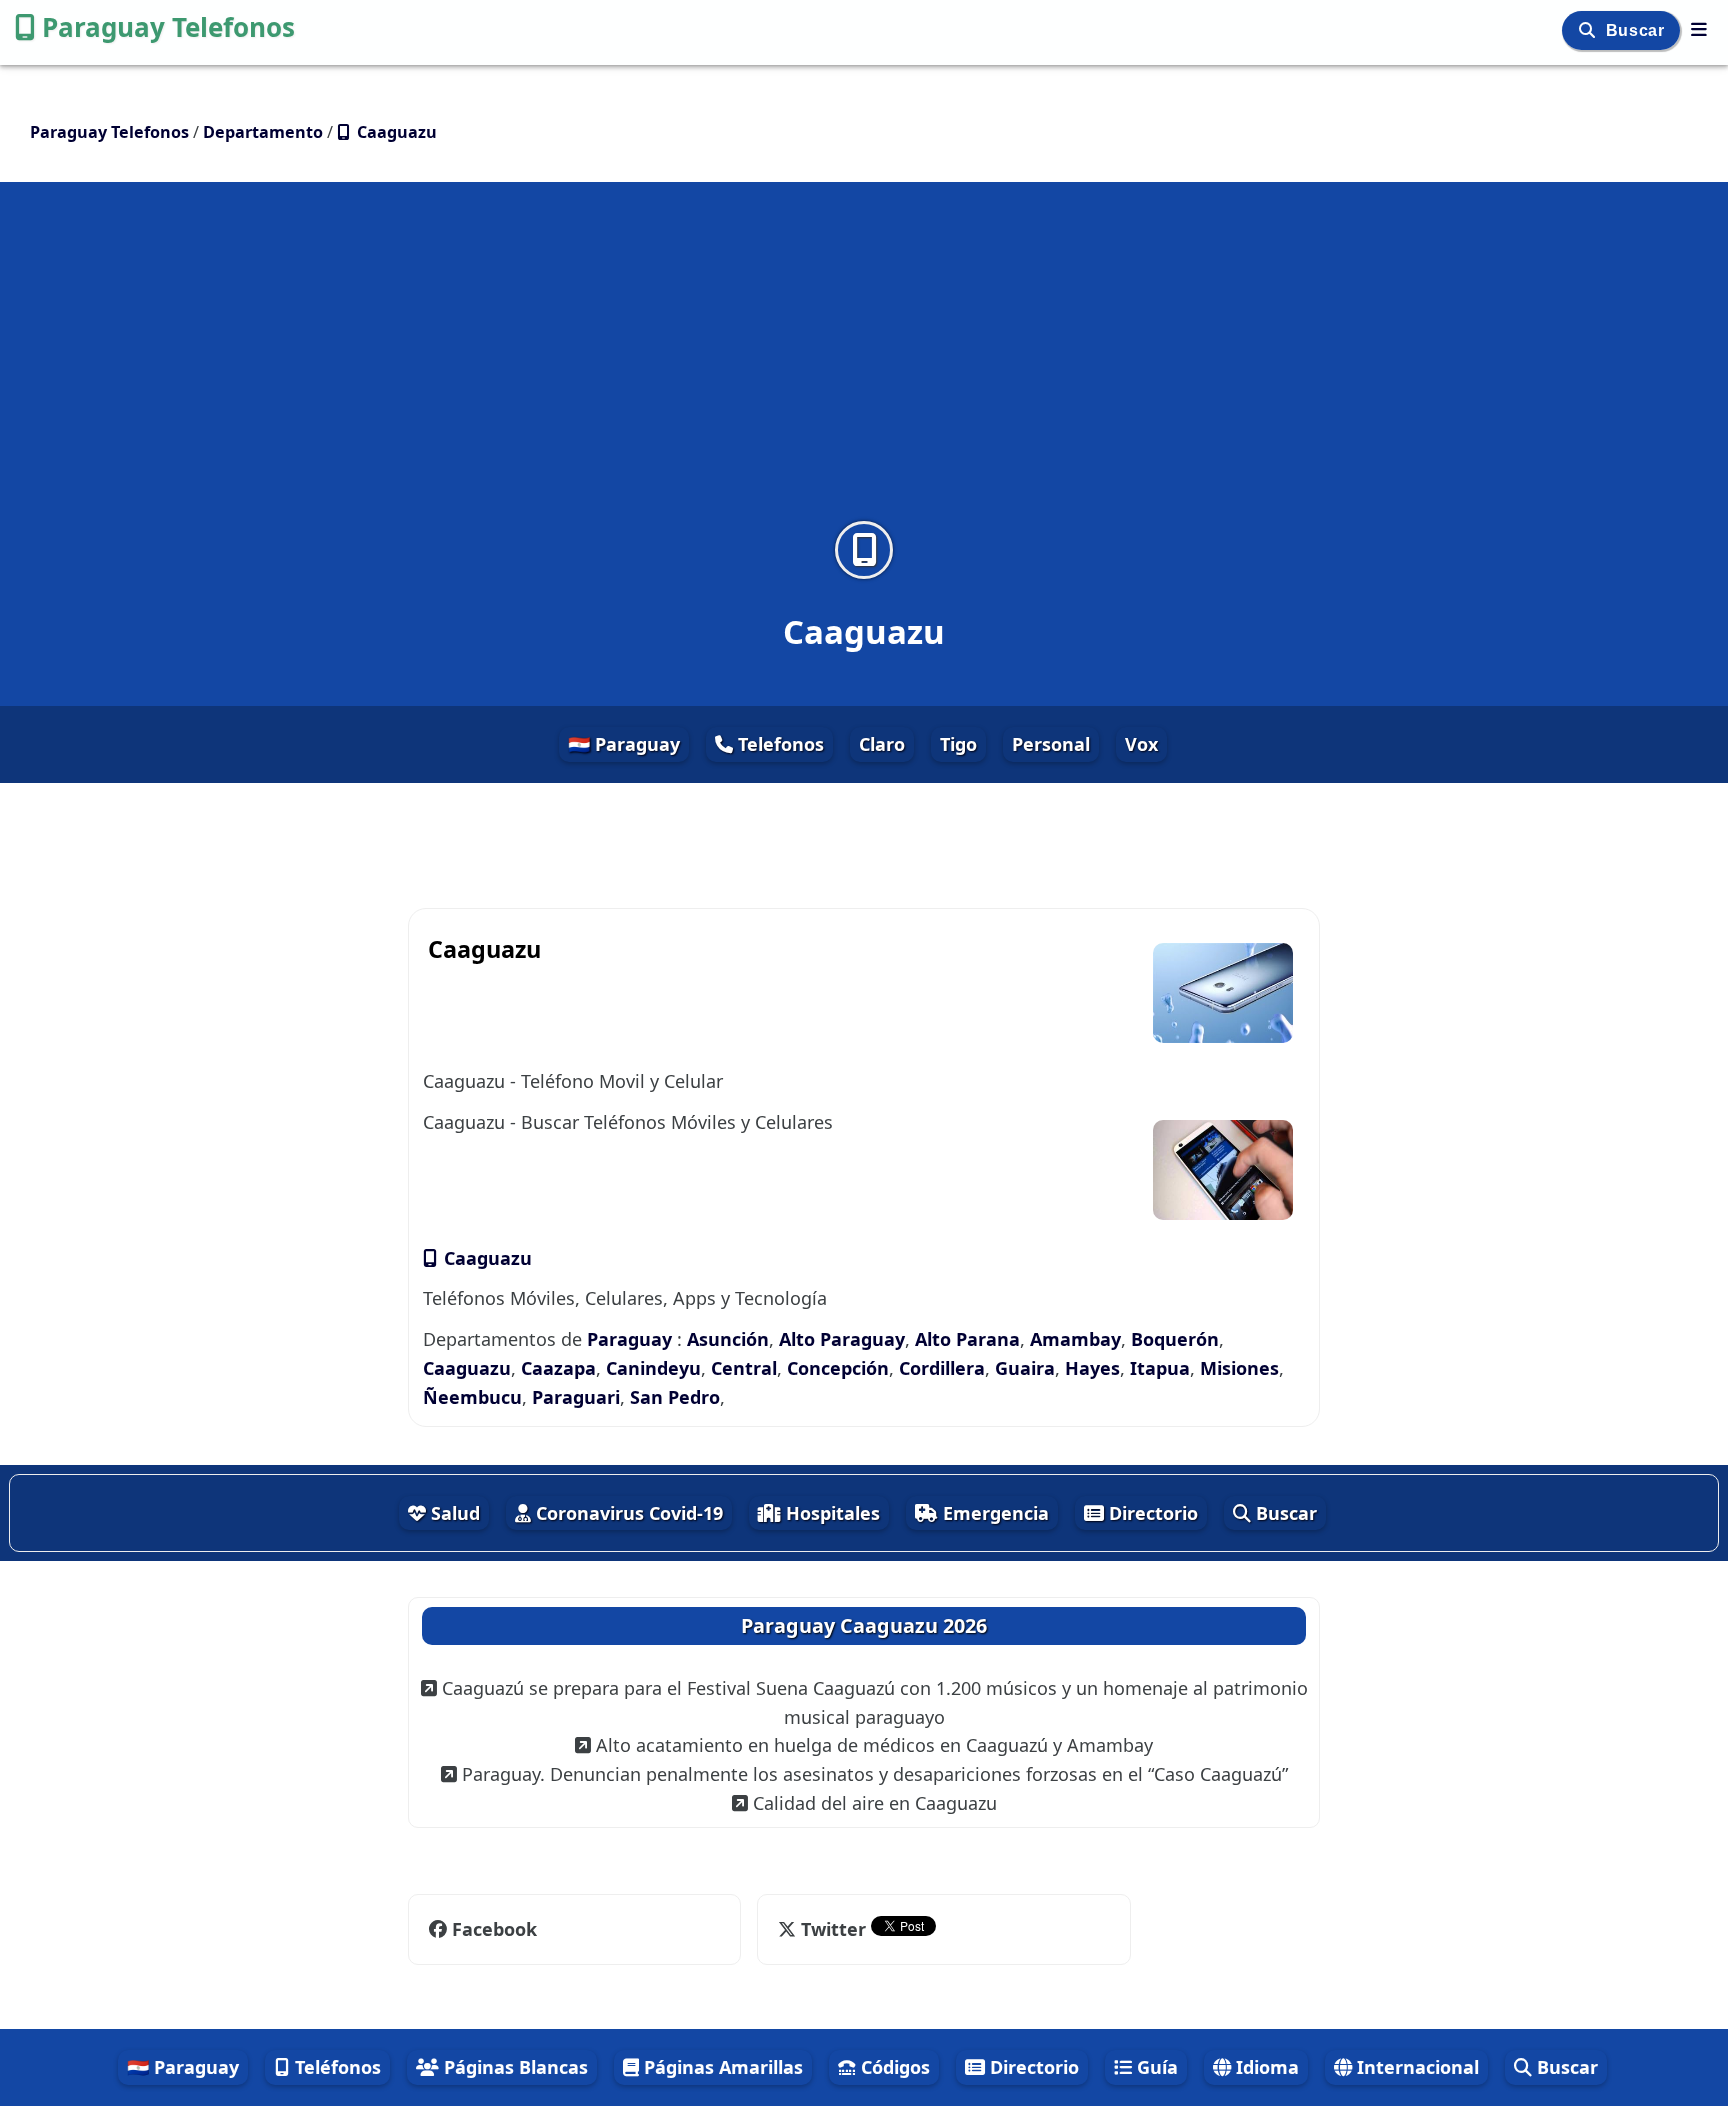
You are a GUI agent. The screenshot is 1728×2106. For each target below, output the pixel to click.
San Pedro (675, 1397)
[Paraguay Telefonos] (1699, 29)
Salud (453, 1513)
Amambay (1075, 1339)
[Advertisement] (864, 364)
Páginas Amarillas (721, 2067)
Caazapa (558, 1368)
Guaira (1025, 1368)
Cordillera (942, 1368)
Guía (1155, 2067)
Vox (1141, 744)
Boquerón (1175, 1339)
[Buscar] (1589, 30)
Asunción (728, 1339)
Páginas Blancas (513, 2067)
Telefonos (778, 744)
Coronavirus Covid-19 (627, 1513)
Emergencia (993, 1513)
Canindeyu (653, 1368)
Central (744, 1368)
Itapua (1160, 1368)
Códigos (893, 2067)
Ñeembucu (472, 1397)
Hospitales (830, 1513)
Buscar (1637, 30)
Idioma (1265, 2067)
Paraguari (576, 1397)
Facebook (492, 1929)
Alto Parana (967, 1339)
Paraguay (632, 1339)
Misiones (1239, 1368)
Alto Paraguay (842, 1339)
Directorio (1151, 1513)
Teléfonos (335, 2067)
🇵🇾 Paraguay (624, 744)
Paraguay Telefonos (168, 27)
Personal (1051, 744)
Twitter (833, 1929)
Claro (882, 744)
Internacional (1415, 2067)
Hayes (1092, 1368)
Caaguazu (485, 1258)
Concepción (838, 1368)
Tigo (958, 744)
